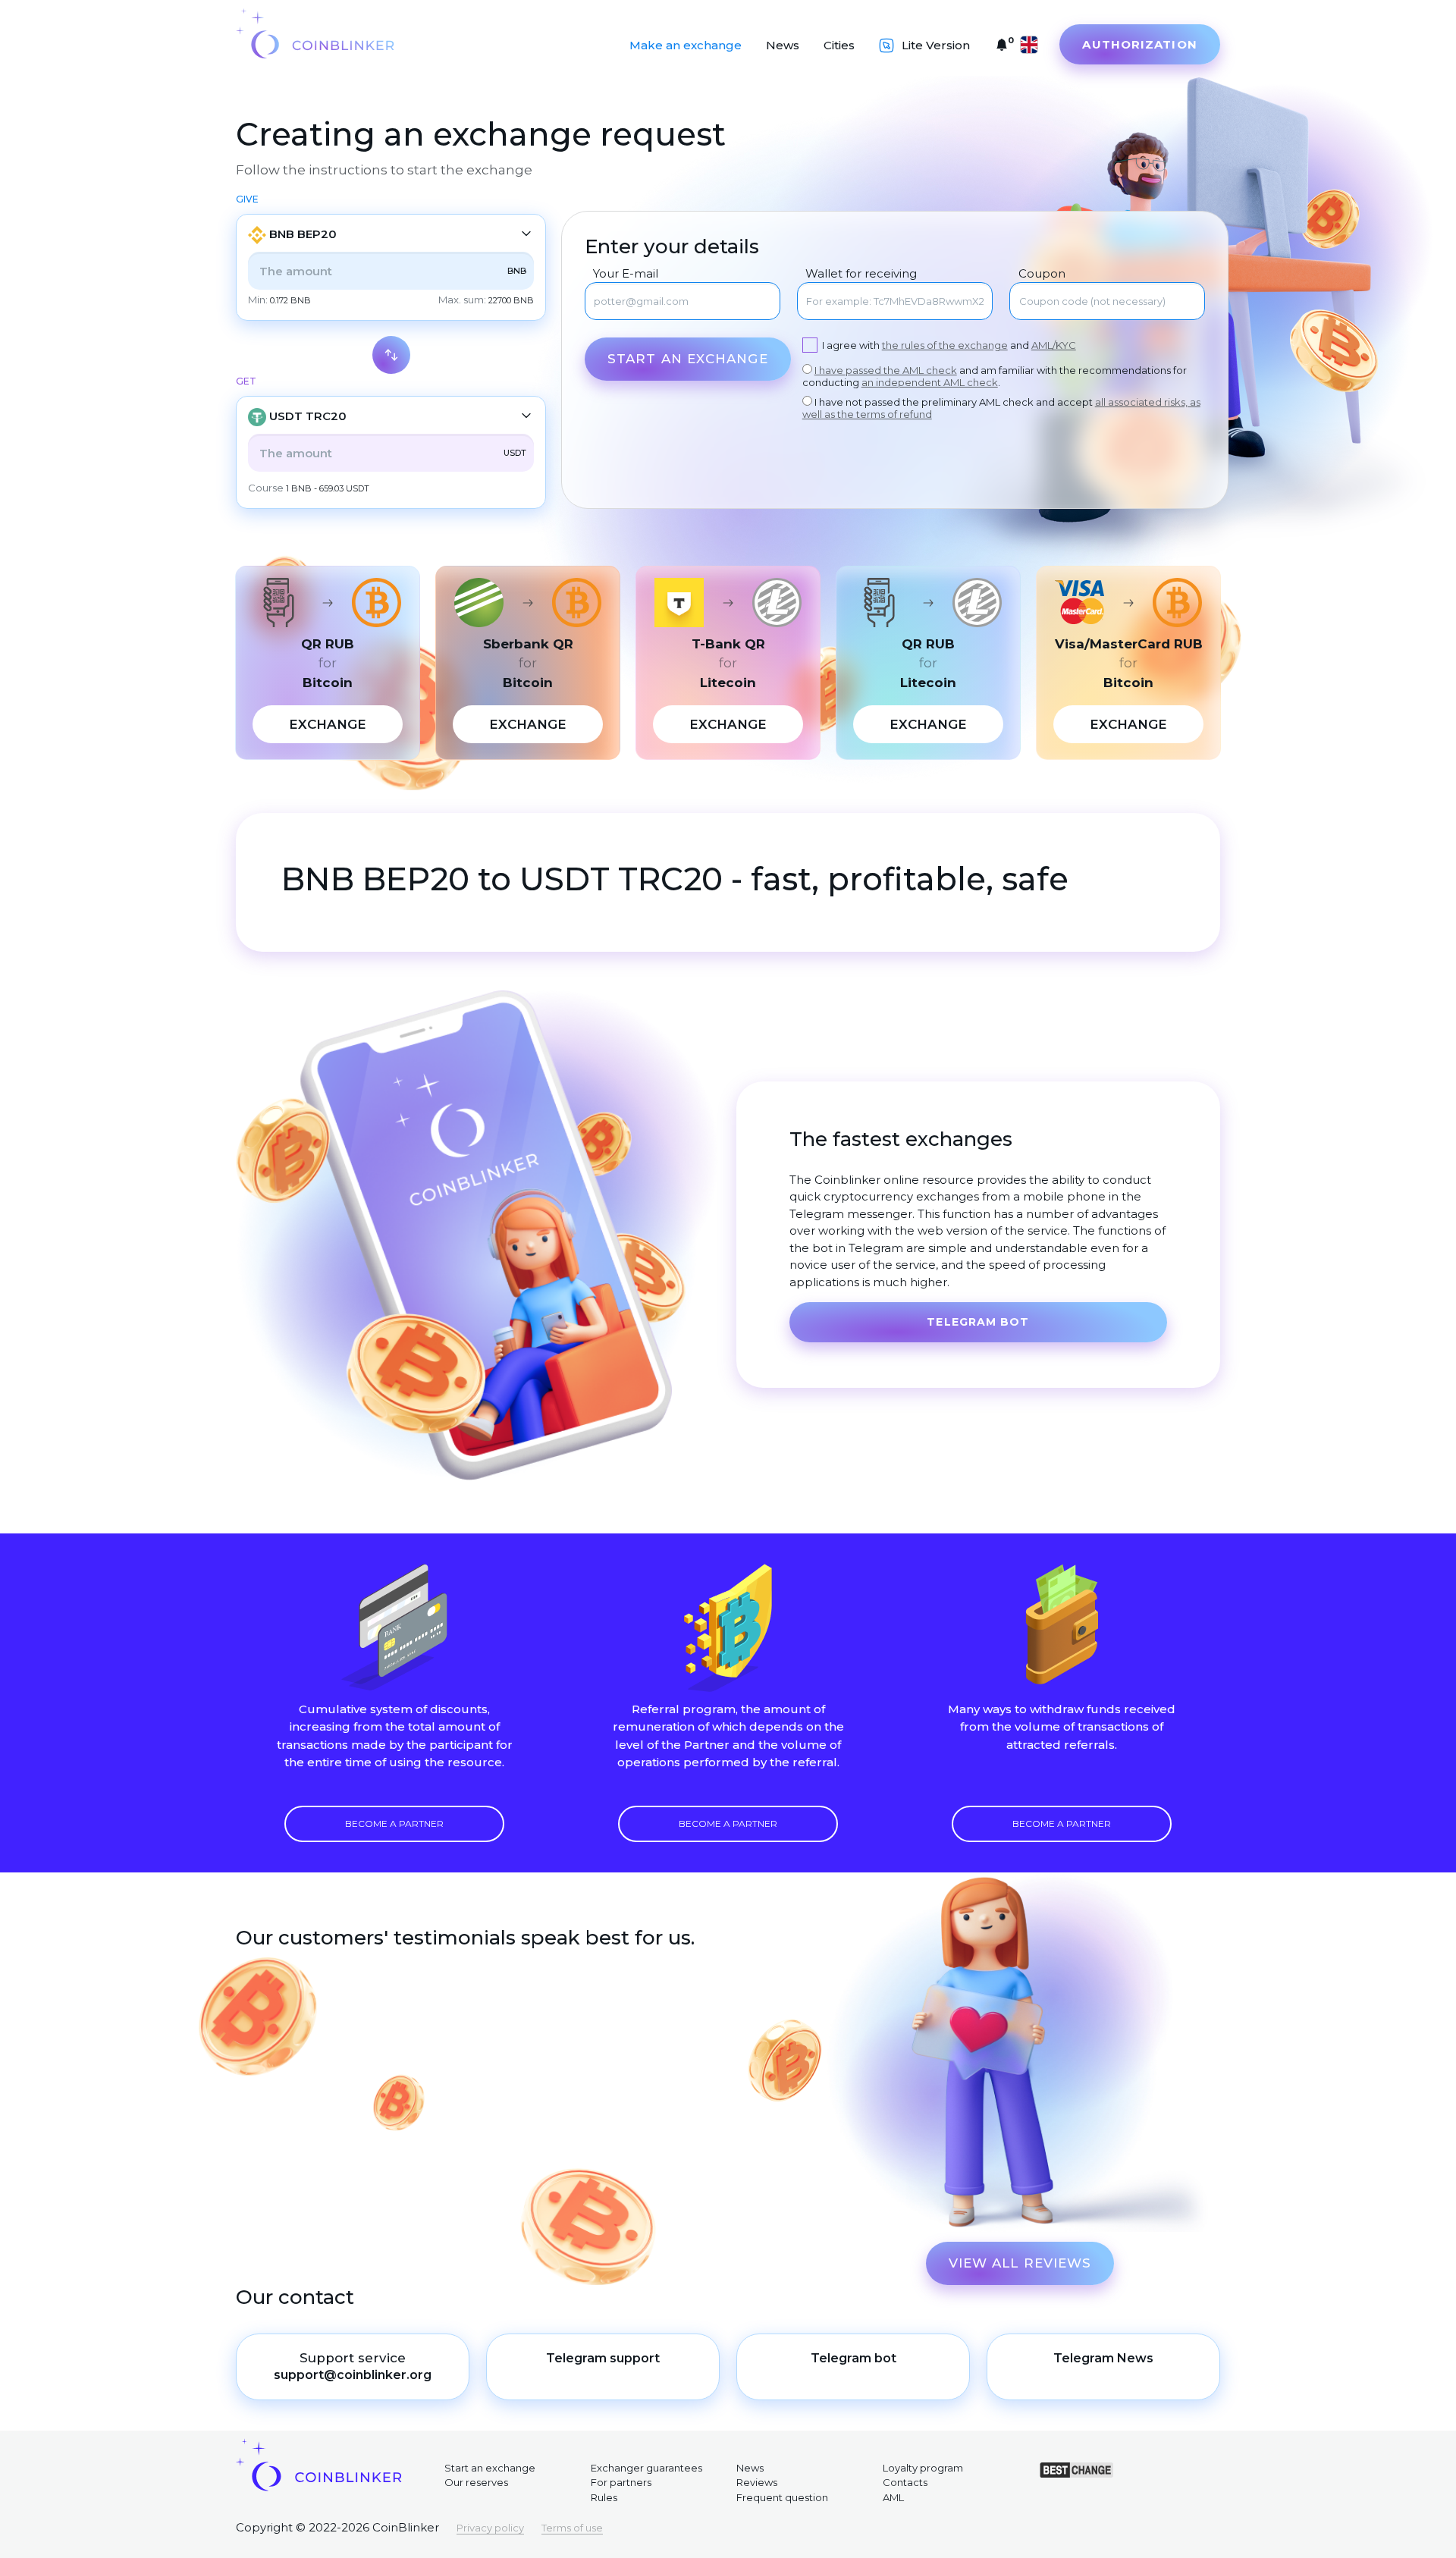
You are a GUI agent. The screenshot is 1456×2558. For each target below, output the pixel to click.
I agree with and (949, 345)
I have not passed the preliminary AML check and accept (1001, 408)
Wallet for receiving (861, 274)
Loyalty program (923, 2468)
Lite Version (936, 45)
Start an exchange (688, 359)
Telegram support (603, 2358)
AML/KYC (1054, 345)
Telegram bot (978, 1322)
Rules (604, 2497)
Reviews (757, 2482)
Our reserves (476, 2482)
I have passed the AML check (886, 370)
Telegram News (1103, 2358)
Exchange (328, 724)
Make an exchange (686, 45)
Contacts (905, 2482)
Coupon (1042, 274)
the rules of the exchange (945, 345)
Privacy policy (490, 2528)
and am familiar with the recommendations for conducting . (995, 376)
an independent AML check (930, 382)
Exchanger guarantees (646, 2468)
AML (893, 2497)
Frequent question (782, 2497)
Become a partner (394, 1824)
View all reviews (1020, 2263)
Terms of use (572, 2528)
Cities (839, 45)
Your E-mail (626, 274)
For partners (621, 2482)
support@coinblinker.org (353, 2375)
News (783, 45)
